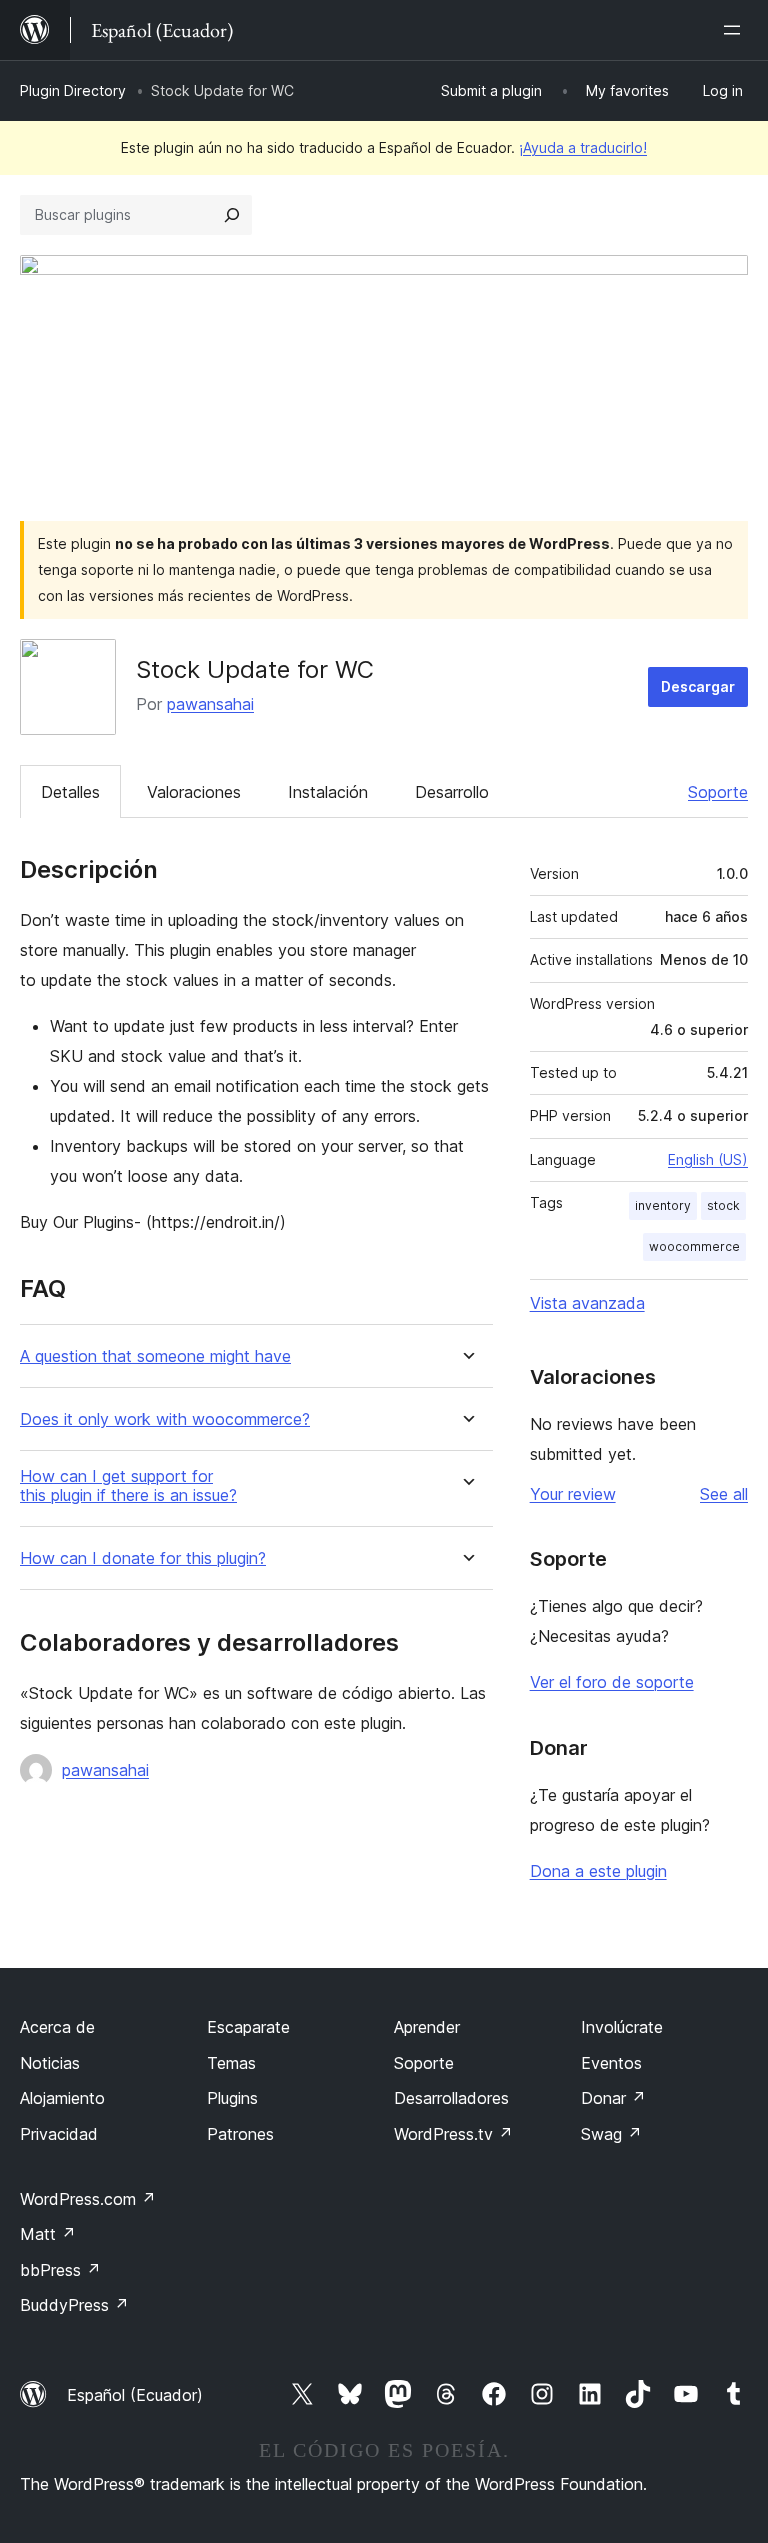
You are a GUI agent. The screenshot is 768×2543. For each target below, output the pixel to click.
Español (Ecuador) (135, 2395)
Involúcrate (622, 2027)
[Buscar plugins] (232, 215)
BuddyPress (74, 2305)
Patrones (240, 2134)
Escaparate (248, 2027)
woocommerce (694, 1246)
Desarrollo (452, 792)
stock (723, 1205)
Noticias (50, 2063)
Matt (48, 2234)
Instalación (328, 792)
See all (724, 1494)
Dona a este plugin (598, 1871)
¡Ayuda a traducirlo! (583, 147)
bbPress (60, 2270)
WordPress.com (88, 2199)
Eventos (611, 2063)
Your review (573, 1494)
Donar (613, 2098)
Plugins (232, 2098)
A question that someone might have (155, 1356)
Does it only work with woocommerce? (165, 1419)
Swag (611, 2134)
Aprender (427, 2027)
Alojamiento (62, 2098)
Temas (231, 2063)
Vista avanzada (587, 1303)
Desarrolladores (451, 2098)
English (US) (708, 1159)
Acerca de (57, 2027)
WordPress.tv (453, 2134)
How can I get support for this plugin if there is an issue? (128, 1486)
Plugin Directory (73, 90)
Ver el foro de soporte (612, 1682)
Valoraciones (194, 792)
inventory (663, 1205)
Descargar (698, 686)
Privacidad (59, 2134)
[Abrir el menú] (736, 30)
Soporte (718, 792)
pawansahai (210, 704)
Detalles (70, 792)
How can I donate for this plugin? (143, 1558)
